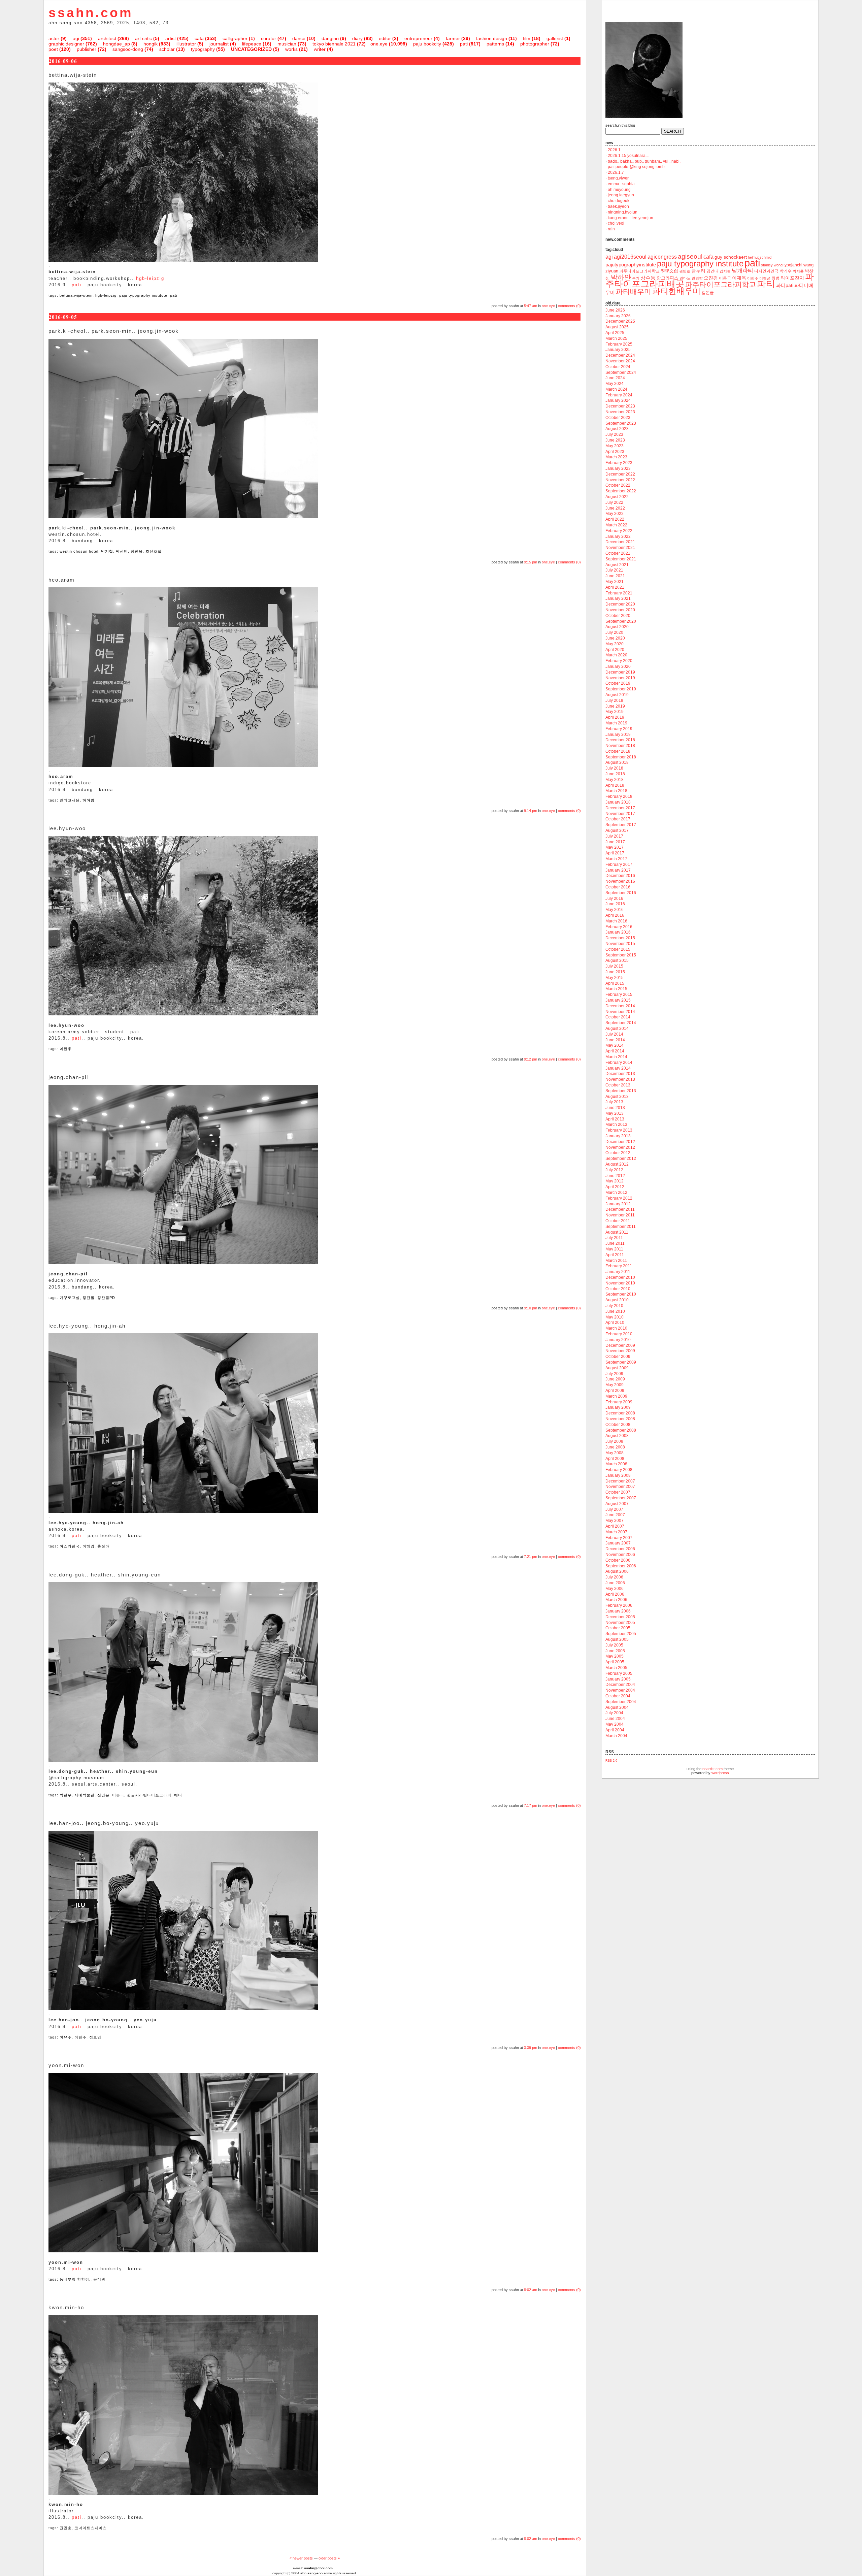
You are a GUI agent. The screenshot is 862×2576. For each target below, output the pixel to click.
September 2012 (621, 1159)
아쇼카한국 (70, 1546)
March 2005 (616, 1668)
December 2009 (620, 1345)
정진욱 (137, 551)
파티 (766, 284)
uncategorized (251, 49)
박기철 (107, 551)
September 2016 (621, 893)
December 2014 (620, 1006)
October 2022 (618, 485)
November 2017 (620, 814)
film (527, 38)
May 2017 (615, 847)
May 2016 (615, 910)
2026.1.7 (616, 172)
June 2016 (615, 904)
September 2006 (621, 1566)
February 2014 (619, 1063)
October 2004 (618, 1696)
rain (611, 229)
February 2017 (619, 865)
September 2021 (621, 559)
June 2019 (615, 706)
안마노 (685, 278)
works (291, 49)
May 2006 (615, 1589)
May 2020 (615, 644)
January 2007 (618, 1543)
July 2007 (614, 1509)
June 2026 (615, 310)
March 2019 (616, 723)
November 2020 (620, 610)
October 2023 (618, 418)
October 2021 (618, 553)
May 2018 (615, 780)
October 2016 (618, 887)
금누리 (698, 271)
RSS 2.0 (611, 1761)
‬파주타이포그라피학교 (639, 271)
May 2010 (615, 1317)
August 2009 (617, 1368)
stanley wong (772, 265)
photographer (535, 44)
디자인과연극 (766, 271)
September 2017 (621, 825)
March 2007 (616, 1532)
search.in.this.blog (620, 125)
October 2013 (618, 1085)
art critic (143, 38)
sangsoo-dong (128, 49)
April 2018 (615, 785)
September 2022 (621, 491)
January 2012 (618, 1204)
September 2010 (621, 1294)
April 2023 (615, 452)
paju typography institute (143, 295)
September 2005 (621, 1634)
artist (171, 38)
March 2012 (616, 1193)
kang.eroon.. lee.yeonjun (631, 218)
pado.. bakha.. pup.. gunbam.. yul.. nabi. (644, 161)
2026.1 (614, 150)
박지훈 (798, 271)
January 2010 (618, 1340)
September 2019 (621, 689)
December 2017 (620, 808)
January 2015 (618, 1000)
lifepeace (252, 44)
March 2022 (616, 525)
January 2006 (618, 1611)
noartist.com (712, 1769)
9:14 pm (531, 811)
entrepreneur (418, 38)
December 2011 (620, 1209)
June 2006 (615, 1583)
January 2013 (618, 1136)
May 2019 (615, 712)
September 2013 (621, 1091)
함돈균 (708, 293)
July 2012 (614, 1170)
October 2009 (618, 1357)
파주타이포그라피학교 (721, 284)
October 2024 (618, 367)
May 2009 (615, 1385)
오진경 (711, 278)
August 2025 (617, 327)
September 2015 (621, 955)
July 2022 (614, 502)
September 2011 (621, 1227)
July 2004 (614, 1713)
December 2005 (620, 1617)
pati (464, 44)
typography (203, 49)
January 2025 (618, 350)
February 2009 (619, 1402)
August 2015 (617, 960)
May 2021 (615, 582)
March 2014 (616, 1057)
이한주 (80, 2037)
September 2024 (621, 372)
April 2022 (615, 519)
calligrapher (235, 38)
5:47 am (531, 306)
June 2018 (615, 774)
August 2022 (617, 497)
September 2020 (621, 621)
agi (76, 38)
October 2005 (618, 1628)
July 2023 (614, 434)
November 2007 (620, 1487)
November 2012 (620, 1147)
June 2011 (615, 1243)
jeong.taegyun (621, 195)
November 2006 (620, 1555)
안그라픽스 (668, 278)
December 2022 (620, 474)
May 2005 (615, 1656)
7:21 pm (531, 1557)
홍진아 (103, 1546)
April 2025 (615, 333)
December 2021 (620, 542)
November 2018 (620, 746)
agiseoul (690, 256)
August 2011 (617, 1232)
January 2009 (618, 1407)
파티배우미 (634, 291)
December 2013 (620, 1074)
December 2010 (620, 1277)
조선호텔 (154, 551)
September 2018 (621, 757)
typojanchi (793, 265)
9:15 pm (531, 562)
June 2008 (615, 1447)
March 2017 (616, 859)
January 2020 (618, 666)
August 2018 (617, 762)
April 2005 (615, 1662)
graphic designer (66, 44)
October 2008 (618, 1425)
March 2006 (616, 1600)
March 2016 (616, 921)
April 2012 (615, 1187)
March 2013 (616, 1124)
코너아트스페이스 (91, 2528)
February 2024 (619, 395)
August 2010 (617, 1300)
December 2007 (620, 1481)
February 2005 (619, 1673)
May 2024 (615, 384)
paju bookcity (427, 44)
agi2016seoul (630, 257)
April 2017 (615, 853)
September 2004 (621, 1702)
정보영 (95, 2037)
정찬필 (89, 1298)
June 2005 (615, 1651)
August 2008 (617, 1436)
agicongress (662, 257)
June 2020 (615, 638)
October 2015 (618, 949)
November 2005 (620, 1623)
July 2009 (614, 1374)
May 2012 (615, 1181)
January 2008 (618, 1475)
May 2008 (615, 1453)
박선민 (122, 551)
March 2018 (616, 791)
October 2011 (618, 1221)
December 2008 (620, 1413)
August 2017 (617, 830)
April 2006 (615, 1594)
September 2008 (621, 1430)
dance (299, 38)
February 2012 (619, 1198)
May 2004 (615, 1724)
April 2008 (615, 1459)
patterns (495, 44)
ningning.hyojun (623, 212)
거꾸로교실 (70, 1298)
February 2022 (619, 531)
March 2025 (616, 338)
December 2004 (620, 1685)
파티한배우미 (676, 291)
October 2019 (618, 683)
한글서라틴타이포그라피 (149, 1795)
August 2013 (617, 1097)
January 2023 (618, 468)
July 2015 (614, 966)
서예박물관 (85, 1795)
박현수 (66, 1795)
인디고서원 (70, 800)
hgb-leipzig (150, 278)
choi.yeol (616, 223)
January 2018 (618, 802)
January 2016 (618, 932)
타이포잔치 (792, 278)
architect (107, 38)
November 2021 (620, 548)
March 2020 (616, 655)
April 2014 (615, 1051)
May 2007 (615, 1521)
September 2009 (621, 1362)
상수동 (648, 278)
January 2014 (618, 1068)
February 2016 (619, 927)
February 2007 (619, 1538)
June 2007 (615, 1515)
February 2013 (619, 1130)
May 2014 (615, 1045)
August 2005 (617, 1639)
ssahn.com (91, 13)
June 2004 (615, 1719)
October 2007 (618, 1492)
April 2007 (615, 1526)
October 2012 (618, 1153)
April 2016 (615, 915)
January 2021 (618, 598)
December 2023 (620, 406)
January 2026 (618, 316)
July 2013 (614, 1102)
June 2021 (615, 576)
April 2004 (615, 1730)
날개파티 (742, 271)
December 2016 (620, 876)
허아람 (89, 800)
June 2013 (615, 1108)
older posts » (329, 2558)
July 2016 (614, 899)
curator (269, 38)
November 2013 (620, 1079)
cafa (199, 38)
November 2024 (620, 361)
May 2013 (615, 1113)
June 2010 (615, 1311)
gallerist (555, 38)
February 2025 (619, 344)
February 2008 (619, 1470)
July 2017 (614, 836)
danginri (330, 38)
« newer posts (301, 2558)
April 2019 (615, 717)
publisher (87, 49)
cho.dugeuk (619, 201)
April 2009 (615, 1391)
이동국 (118, 1795)
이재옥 (739, 278)
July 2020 (614, 632)
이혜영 (89, 1546)
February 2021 (619, 593)
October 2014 (618, 1017)
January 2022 (618, 536)
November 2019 (620, 678)
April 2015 (615, 983)
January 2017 (618, 870)
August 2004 (617, 1707)
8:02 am (531, 2290)
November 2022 (620, 480)
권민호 (66, 2528)
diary (357, 38)
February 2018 (619, 796)
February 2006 (619, 1605)
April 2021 (615, 587)
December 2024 (620, 355)
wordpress (720, 1773)
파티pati (785, 285)
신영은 (103, 1795)
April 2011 (615, 1255)
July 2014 (614, 1034)
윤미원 (99, 2279)
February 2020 (619, 661)
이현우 (66, 1049)
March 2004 (616, 1736)
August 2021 (617, 565)
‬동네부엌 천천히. (75, 2279)
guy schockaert (731, 257)
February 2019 (619, 729)
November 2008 (620, 1419)
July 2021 (614, 570)
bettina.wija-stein (76, 295)
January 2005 (618, 1679)
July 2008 (614, 1441)
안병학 (697, 278)
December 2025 (620, 321)
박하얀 (621, 277)
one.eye (379, 44)
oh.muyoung (619, 190)
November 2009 (620, 1351)
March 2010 (616, 1328)
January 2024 (618, 400)
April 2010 (615, 1323)
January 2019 (618, 735)
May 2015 (615, 978)
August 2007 (617, 1504)
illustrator (186, 44)
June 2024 (615, 378)
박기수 (786, 271)
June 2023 (615, 440)
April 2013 (615, 1119)
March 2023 (616, 457)
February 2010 (619, 1334)
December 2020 (620, 604)
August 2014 (617, 1029)
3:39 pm (531, 2048)
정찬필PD (106, 1298)
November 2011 (620, 1215)
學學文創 (669, 271)
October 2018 (618, 751)
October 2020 (618, 616)
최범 (775, 278)
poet (53, 49)
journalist (219, 44)
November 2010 (620, 1283)
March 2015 (616, 989)
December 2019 (620, 672)
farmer (453, 38)
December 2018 (620, 740)
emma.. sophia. (622, 184)
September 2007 (621, 1498)
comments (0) (569, 306)
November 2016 (620, 881)
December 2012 (620, 1142)
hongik (151, 44)
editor (385, 38)
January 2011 (618, 1272)
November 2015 (620, 944)
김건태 (712, 271)
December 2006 (620, 1549)
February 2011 (619, 1266)
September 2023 (621, 423)
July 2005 (614, 1645)
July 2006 (614, 1577)
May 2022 (615, 514)
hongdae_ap (117, 44)
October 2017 (618, 819)
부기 (636, 278)
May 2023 (615, 446)
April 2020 (615, 650)
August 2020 (617, 627)
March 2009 (616, 1396)
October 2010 (618, 1289)
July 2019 (614, 700)
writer (320, 49)
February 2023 (619, 463)
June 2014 (615, 1040)
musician (287, 44)
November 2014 (620, 1012)
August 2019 (617, 695)
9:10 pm (531, 1308)
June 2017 (615, 842)
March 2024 (616, 389)
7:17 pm (531, 1805)
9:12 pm (531, 1059)
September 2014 (621, 1023)
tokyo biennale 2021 (334, 44)
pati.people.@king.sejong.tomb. (637, 167)
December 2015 (620, 938)
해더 (178, 1795)
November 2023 (620, 412)
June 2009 (615, 1379)
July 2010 (614, 1306)
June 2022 (615, 508)
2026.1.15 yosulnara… (629, 156)
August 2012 (617, 1164)
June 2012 (615, 1176)
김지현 (725, 271)
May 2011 (614, 1249)
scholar (167, 49)
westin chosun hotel (79, 551)
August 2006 (617, 1571)
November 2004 (620, 1690)
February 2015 (619, 994)
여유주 (66, 2037)
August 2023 (617, 429)
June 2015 (615, 972)
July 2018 (614, 768)
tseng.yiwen (619, 178)
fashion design (492, 38)
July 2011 (614, 1238)
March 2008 (616, 1464)
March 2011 (616, 1261)
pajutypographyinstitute (631, 265)
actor (54, 38)
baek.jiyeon (618, 206)
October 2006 (618, 1560)
